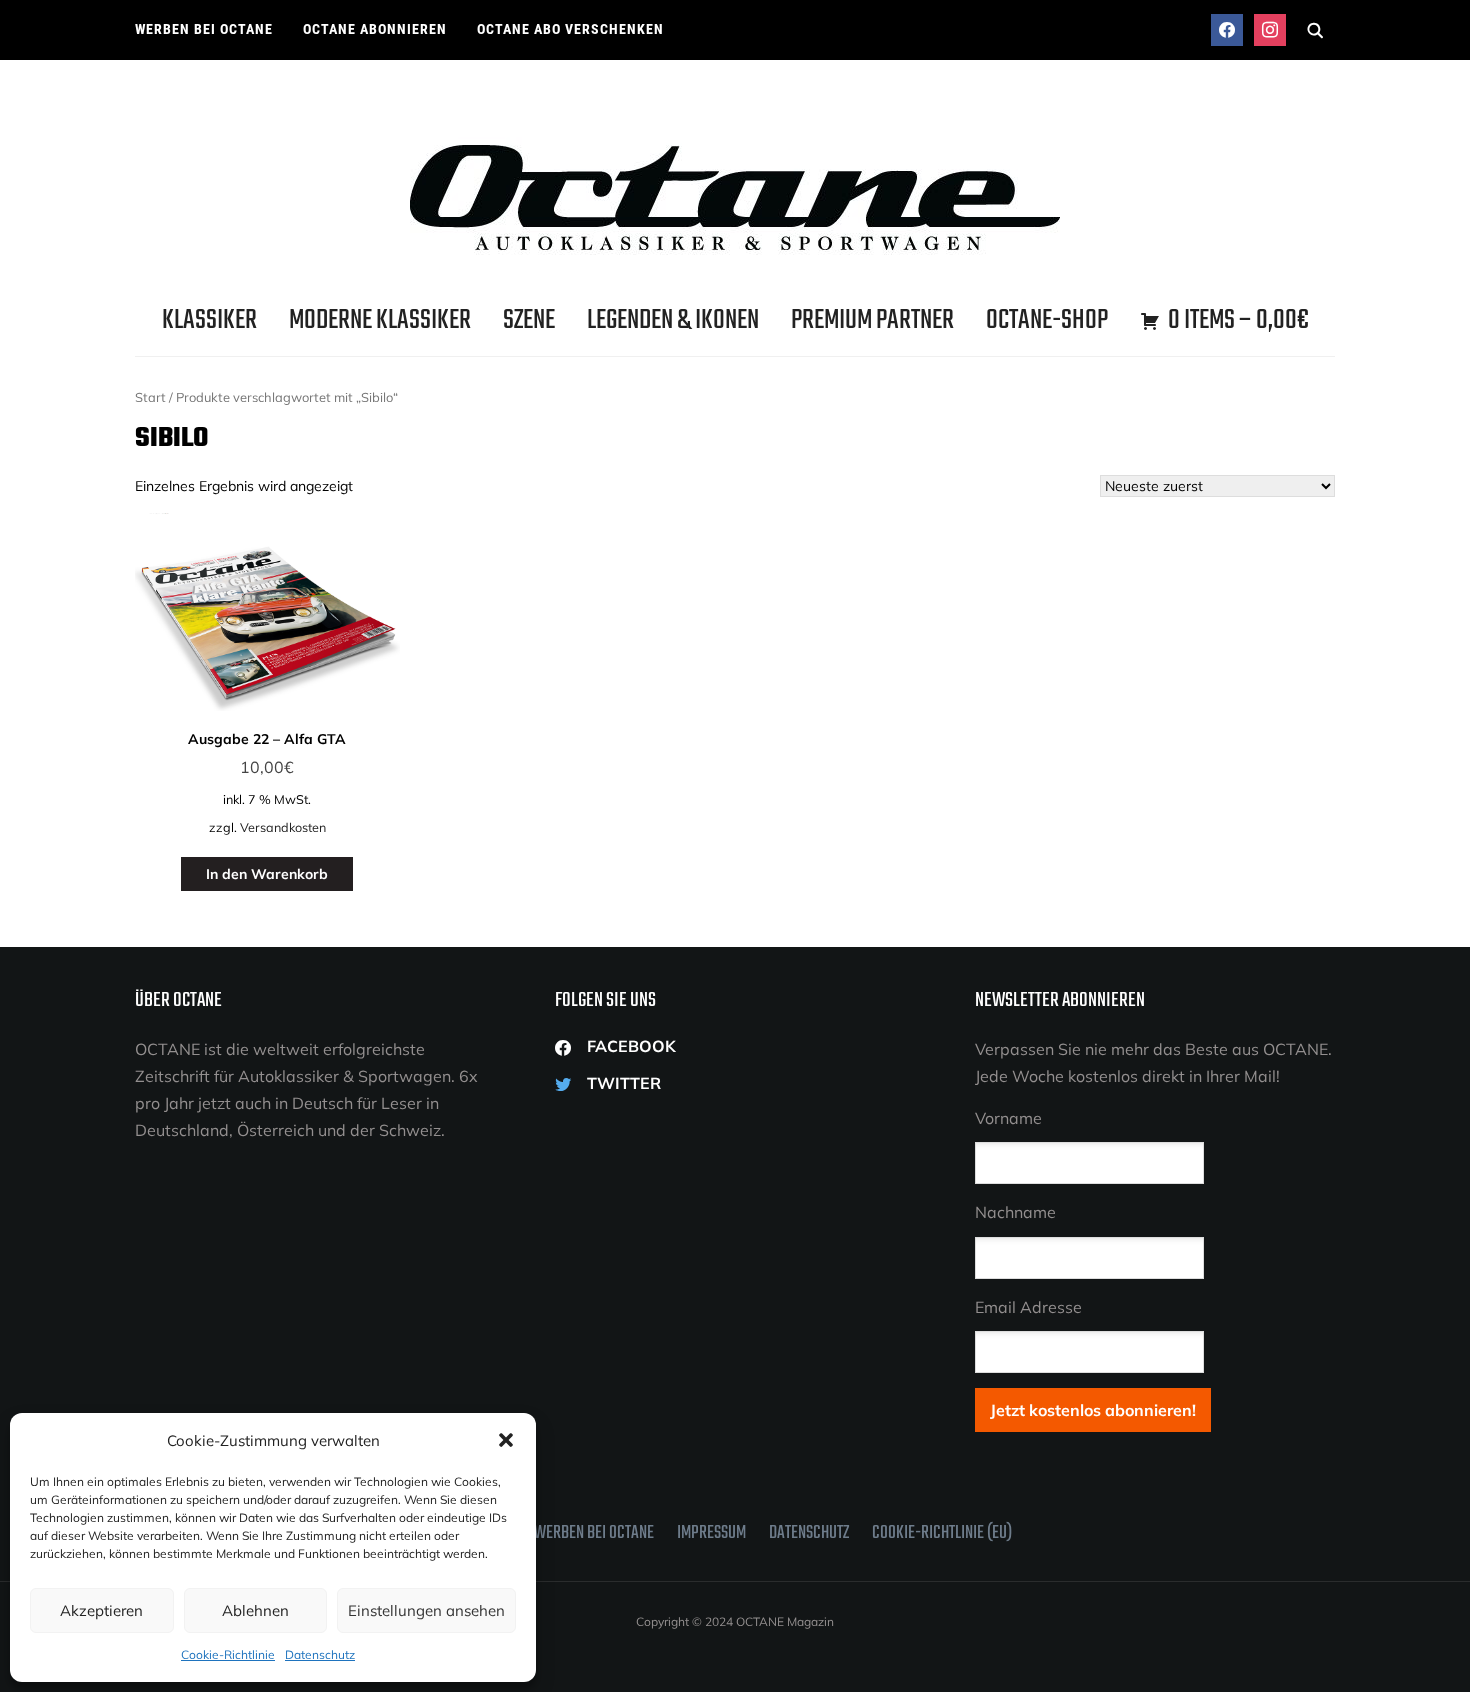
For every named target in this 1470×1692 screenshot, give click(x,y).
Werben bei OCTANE (204, 29)
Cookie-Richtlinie (228, 1654)
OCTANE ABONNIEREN (375, 29)
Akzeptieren (101, 1610)
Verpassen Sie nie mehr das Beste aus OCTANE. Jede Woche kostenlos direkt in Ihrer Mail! (1153, 1062)
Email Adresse (1028, 1307)
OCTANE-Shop (1047, 320)
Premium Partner (872, 320)
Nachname (1015, 1212)
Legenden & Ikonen (673, 320)
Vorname (1008, 1118)
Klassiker (209, 320)
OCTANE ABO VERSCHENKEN (570, 29)
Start (150, 397)
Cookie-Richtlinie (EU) (942, 1533)
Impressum (711, 1533)
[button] (506, 1440)
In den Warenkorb (267, 874)
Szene (529, 320)
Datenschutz (320, 1654)
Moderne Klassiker (380, 320)
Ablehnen (255, 1610)
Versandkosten (283, 827)
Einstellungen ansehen (426, 1610)
